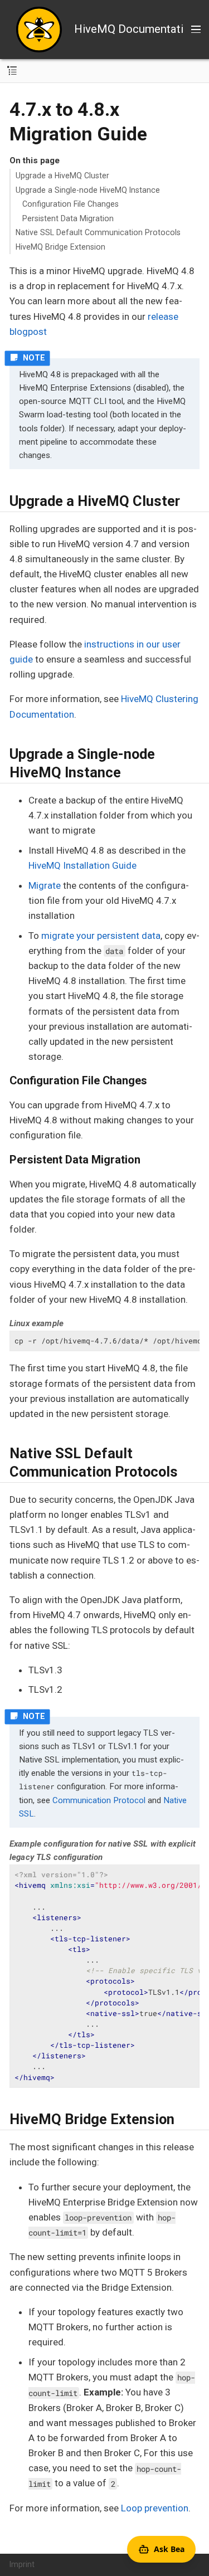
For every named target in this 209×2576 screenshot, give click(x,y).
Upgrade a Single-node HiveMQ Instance (88, 190)
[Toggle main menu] (196, 30)
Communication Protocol (99, 1800)
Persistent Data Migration (68, 218)
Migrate (45, 885)
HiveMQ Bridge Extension (60, 247)
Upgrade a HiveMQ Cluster (62, 176)
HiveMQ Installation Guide (82, 865)
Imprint (22, 2564)
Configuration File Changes (71, 204)
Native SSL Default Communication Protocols (98, 232)
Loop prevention (155, 2508)
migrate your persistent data (101, 936)
